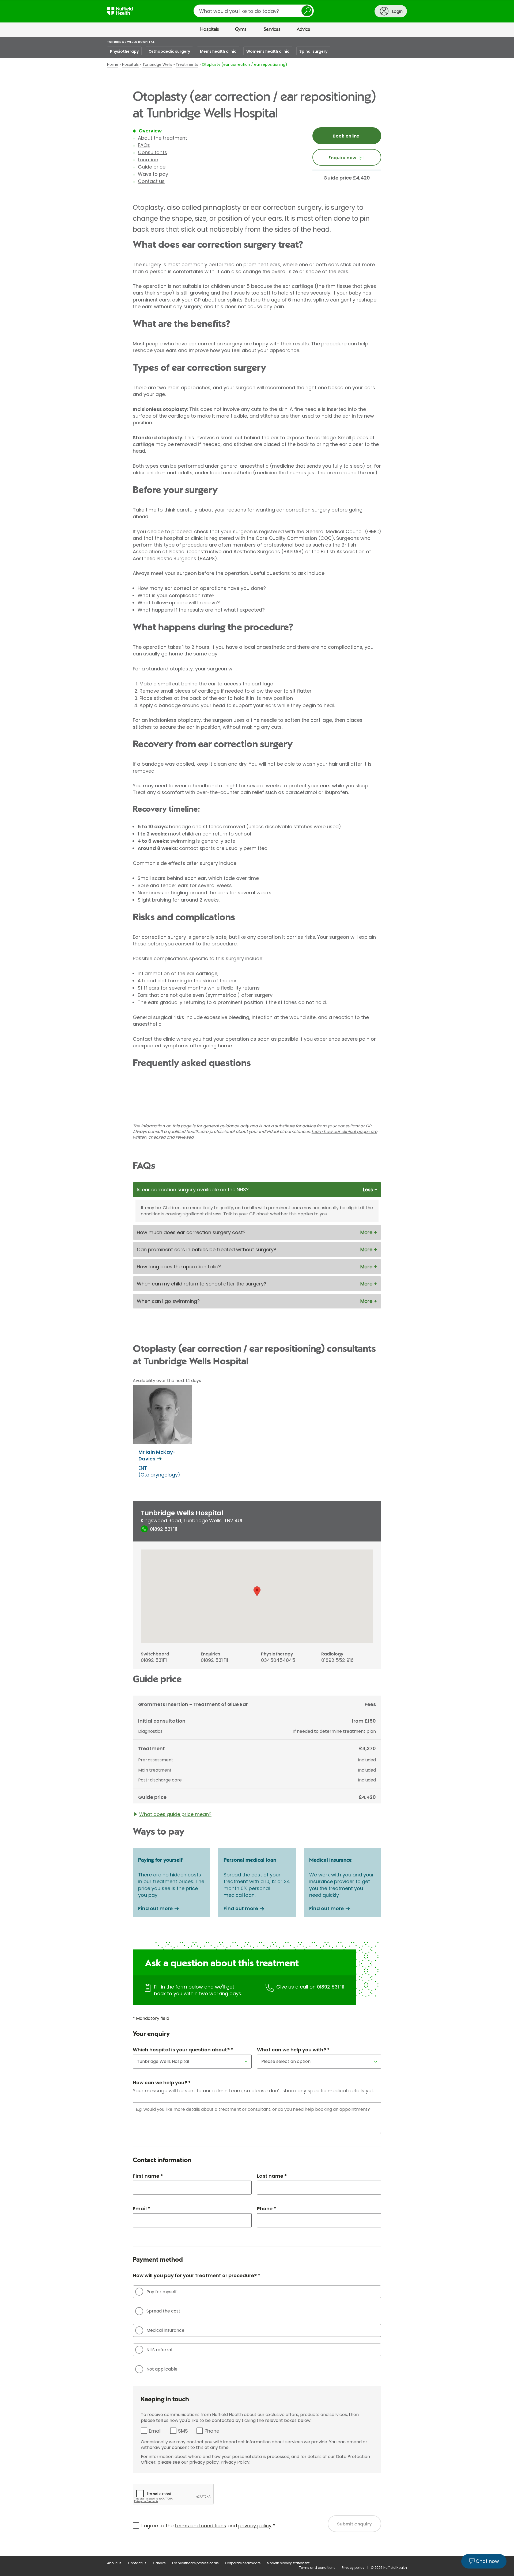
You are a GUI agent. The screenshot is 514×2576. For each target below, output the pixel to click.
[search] (254, 11)
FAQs (144, 145)
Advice (303, 29)
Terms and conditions (317, 2568)
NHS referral (159, 2350)
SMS (183, 2431)
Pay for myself (162, 2292)
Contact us (151, 181)
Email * (141, 2209)
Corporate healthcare (243, 2563)
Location (148, 160)
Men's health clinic (218, 51)
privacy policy (255, 2526)
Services (272, 29)
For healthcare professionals (195, 2563)
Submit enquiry (355, 2524)
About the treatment (162, 138)
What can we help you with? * (293, 2050)
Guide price (152, 167)
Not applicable (162, 2369)
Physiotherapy (124, 51)
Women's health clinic (268, 51)
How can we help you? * (162, 2083)
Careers (159, 2563)
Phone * (267, 2209)
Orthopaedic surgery (169, 51)
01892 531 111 (331, 1987)
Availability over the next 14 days (167, 1381)
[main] (257, 1296)
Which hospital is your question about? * (183, 2050)
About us (114, 2563)
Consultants (152, 152)
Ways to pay (153, 174)
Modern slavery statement (288, 2563)
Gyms (241, 29)
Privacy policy (353, 2568)
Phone (212, 2431)
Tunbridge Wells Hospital (131, 42)
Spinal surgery (313, 51)
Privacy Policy (235, 2462)
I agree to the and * (208, 2526)
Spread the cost (163, 2311)
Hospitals (210, 29)
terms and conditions (201, 2526)
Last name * (272, 2176)
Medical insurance (165, 2330)
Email (155, 2431)
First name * (148, 2176)
